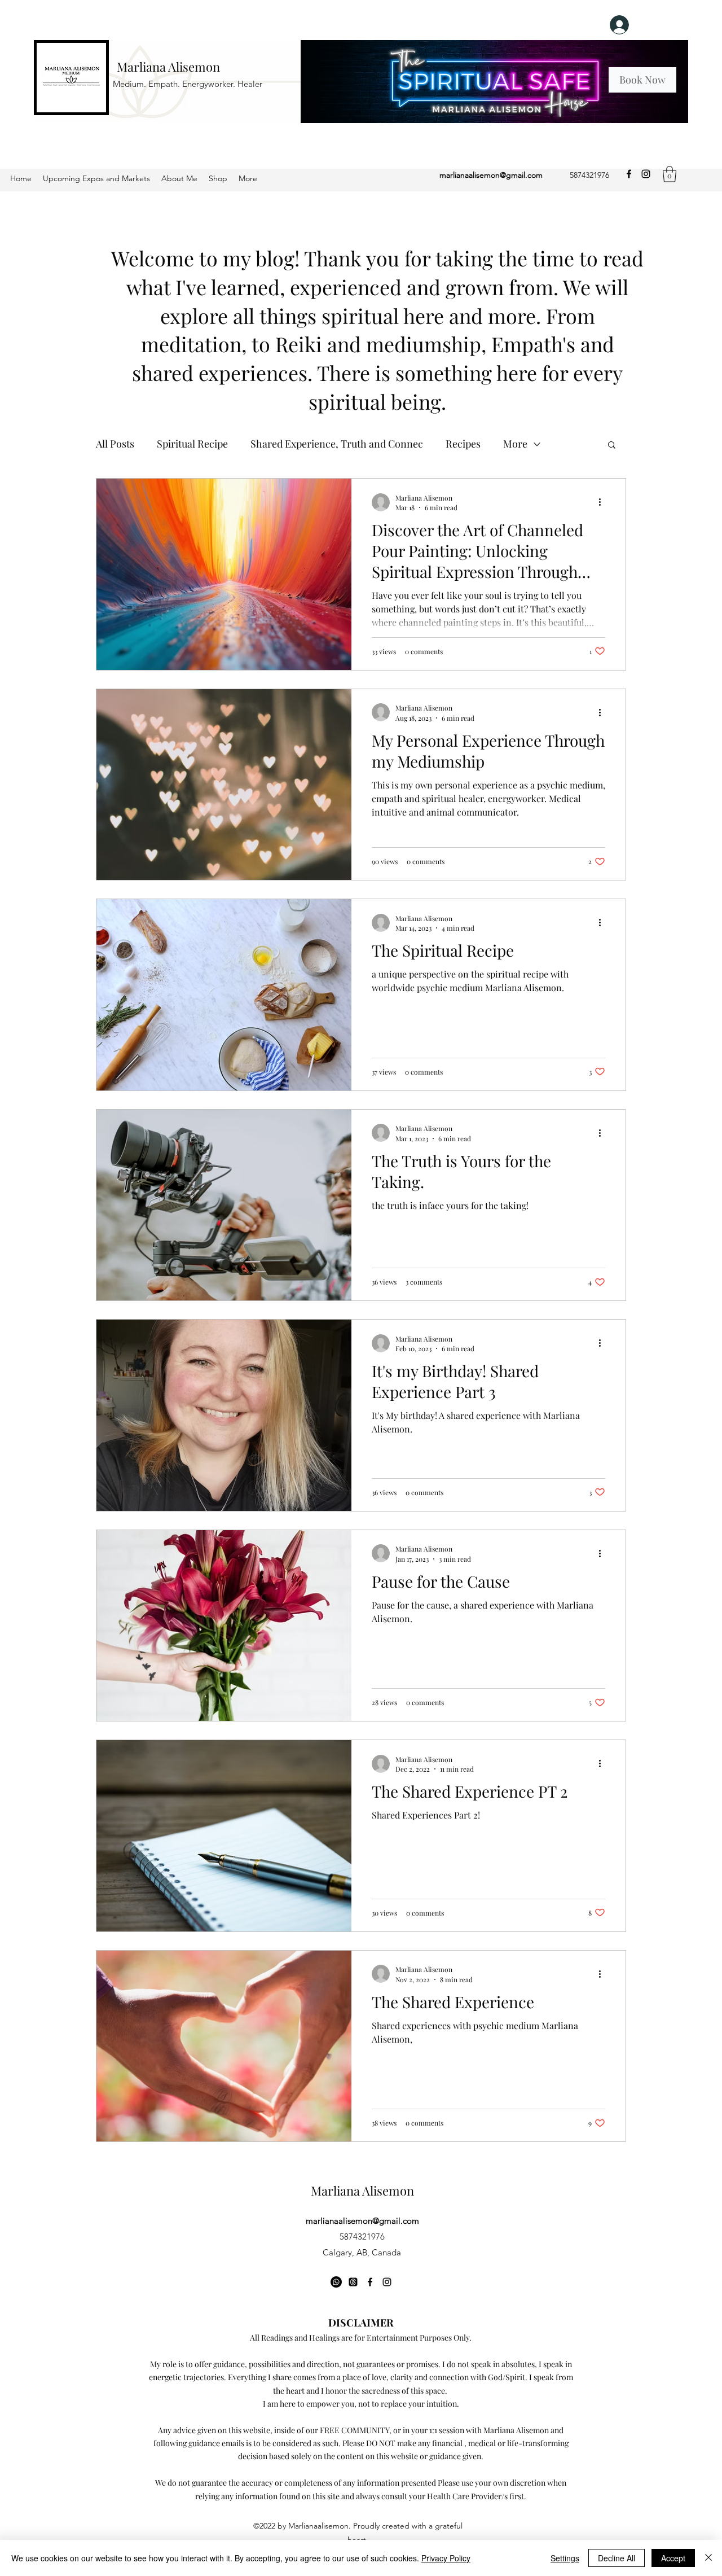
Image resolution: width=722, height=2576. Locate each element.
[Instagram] (646, 174)
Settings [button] (565, 2558)
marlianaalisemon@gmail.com (491, 175)
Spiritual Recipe (192, 444)
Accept (673, 2558)
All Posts (115, 444)
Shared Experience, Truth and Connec (337, 444)
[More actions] (604, 502)
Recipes (463, 444)
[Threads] (353, 2282)
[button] (670, 174)
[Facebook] (629, 174)
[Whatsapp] (336, 2282)
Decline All (617, 2558)
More (515, 444)
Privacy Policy (446, 2558)
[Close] (708, 2558)
